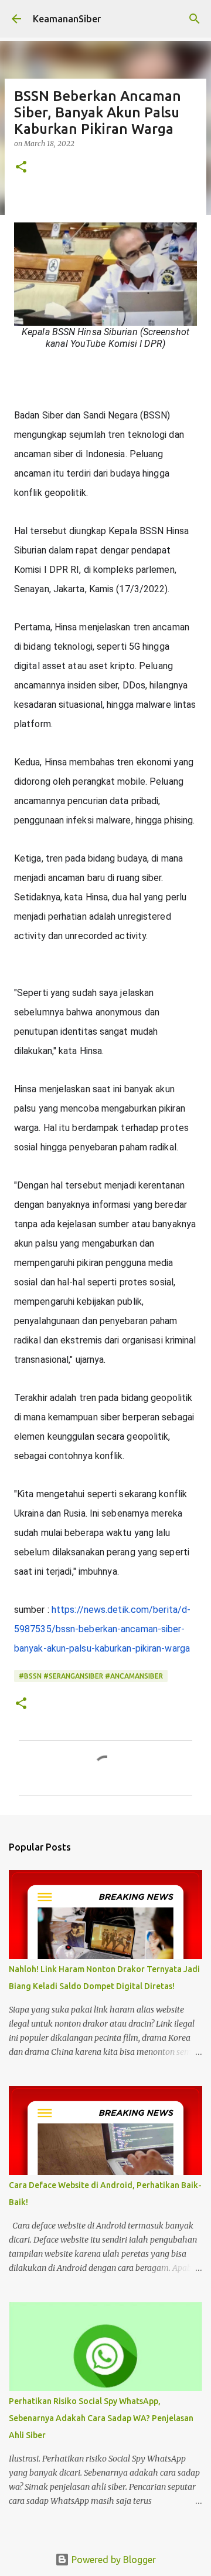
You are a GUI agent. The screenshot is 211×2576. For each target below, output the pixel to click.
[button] (21, 168)
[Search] (195, 19)
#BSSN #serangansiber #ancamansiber (91, 1676)
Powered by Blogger (113, 2560)
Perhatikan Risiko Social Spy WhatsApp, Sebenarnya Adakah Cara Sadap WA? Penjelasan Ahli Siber (101, 2418)
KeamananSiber (67, 19)
